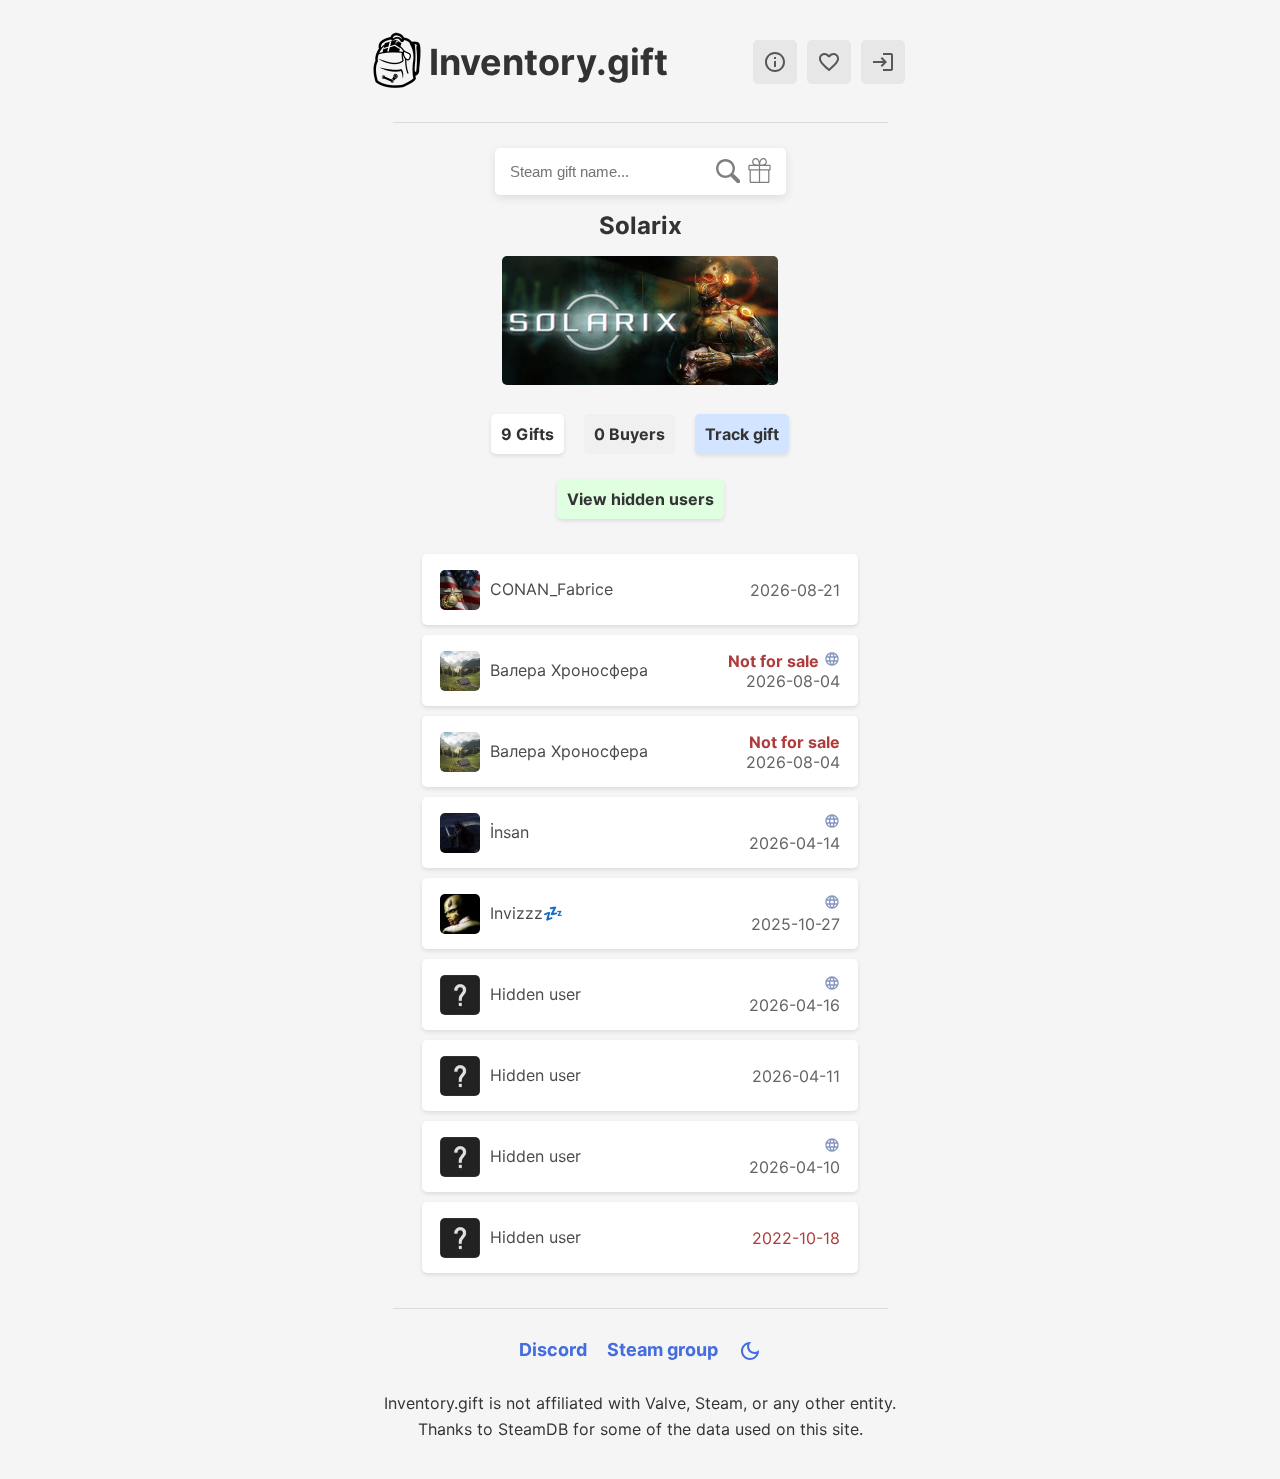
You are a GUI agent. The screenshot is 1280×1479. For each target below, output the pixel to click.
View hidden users (640, 499)
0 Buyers (629, 434)
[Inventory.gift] (397, 62)
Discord (553, 1349)
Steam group (662, 1349)
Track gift (742, 434)
